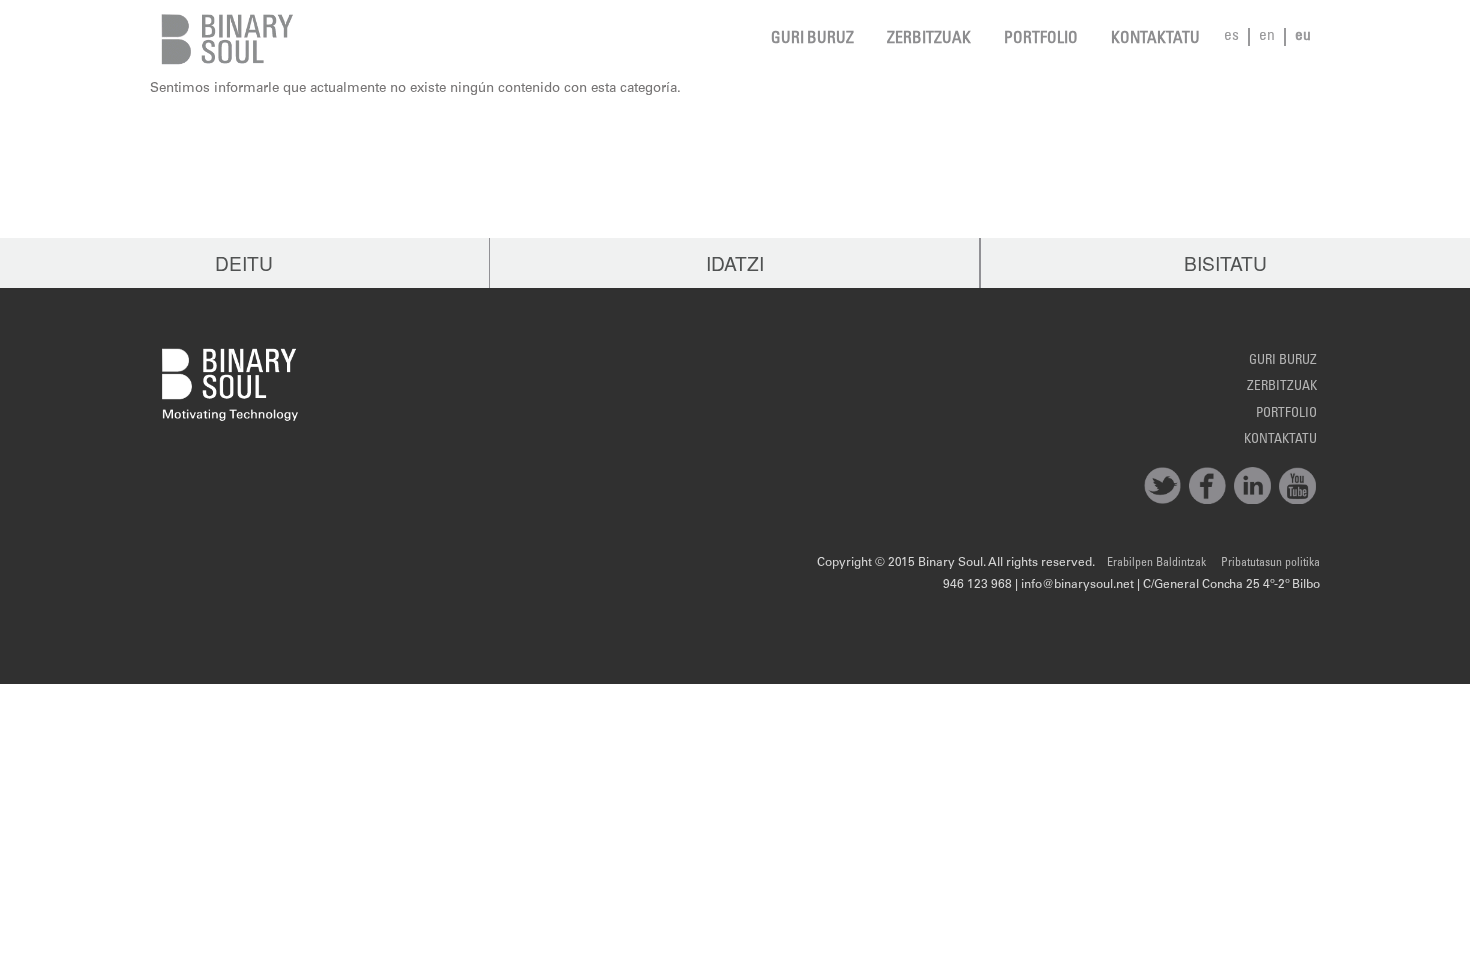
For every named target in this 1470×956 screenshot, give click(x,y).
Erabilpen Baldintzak (1156, 563)
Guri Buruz (812, 39)
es (1231, 36)
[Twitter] (1162, 485)
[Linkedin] (1252, 485)
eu (1303, 36)
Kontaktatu (1155, 39)
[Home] (222, 39)
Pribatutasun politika (1270, 563)
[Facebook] (1207, 485)
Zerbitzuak (929, 39)
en (1267, 36)
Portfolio (1041, 39)
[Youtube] (1297, 485)
